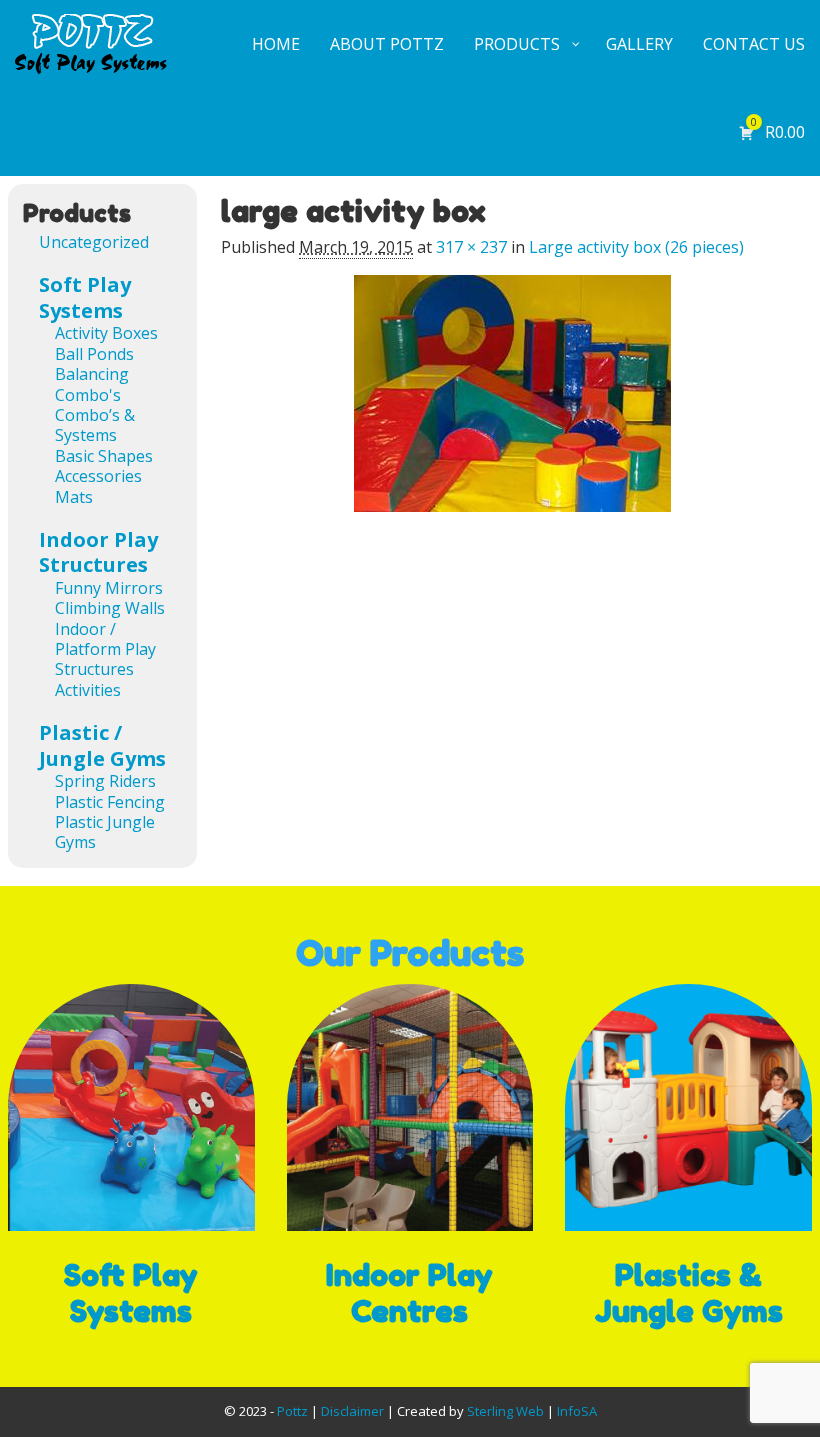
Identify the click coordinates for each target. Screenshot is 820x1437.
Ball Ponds (94, 354)
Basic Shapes (104, 456)
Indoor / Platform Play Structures (105, 649)
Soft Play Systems (85, 297)
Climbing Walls (110, 608)
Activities (88, 690)
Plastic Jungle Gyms (105, 832)
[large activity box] (512, 405)
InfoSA (577, 1411)
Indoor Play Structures (98, 552)
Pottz (292, 1411)
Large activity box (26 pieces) (636, 247)
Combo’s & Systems (95, 425)
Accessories (98, 476)
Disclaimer (352, 1411)
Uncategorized (94, 242)
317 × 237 (471, 247)
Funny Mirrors (109, 588)
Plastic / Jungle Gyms (102, 745)
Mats (74, 497)
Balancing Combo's (92, 384)
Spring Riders (105, 781)
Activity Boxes (106, 333)
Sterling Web (505, 1411)
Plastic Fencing (110, 802)
